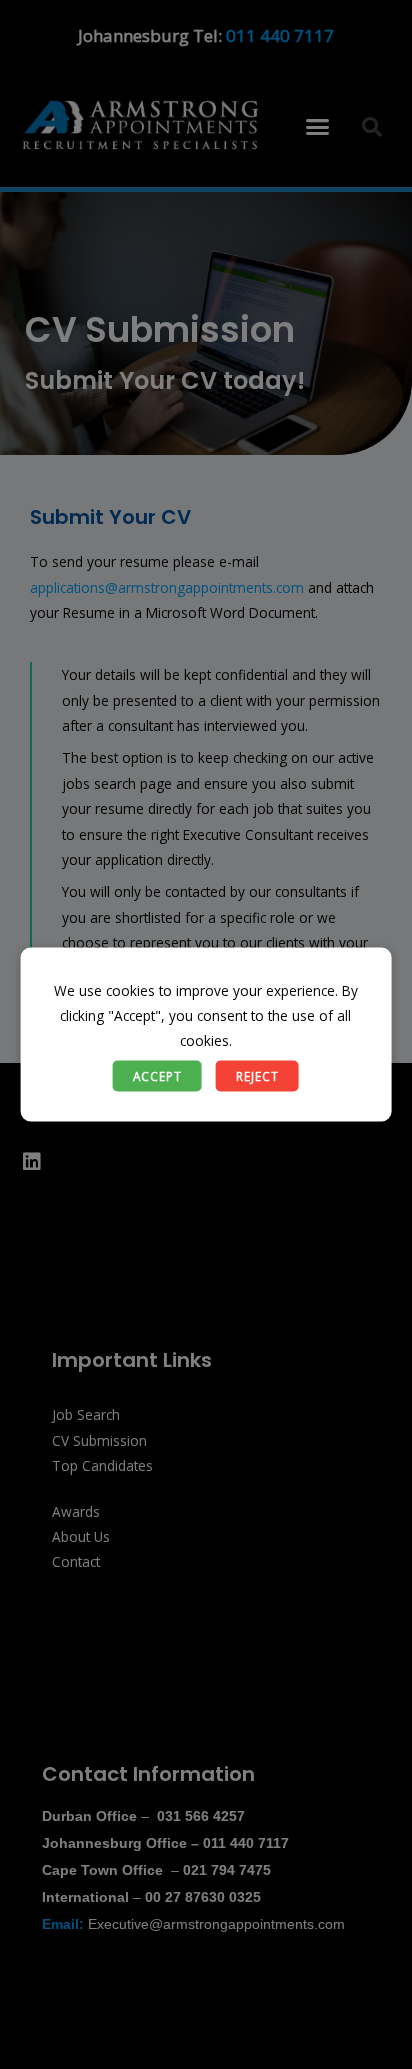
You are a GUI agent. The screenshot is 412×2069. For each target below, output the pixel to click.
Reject (257, 1075)
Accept (157, 1075)
